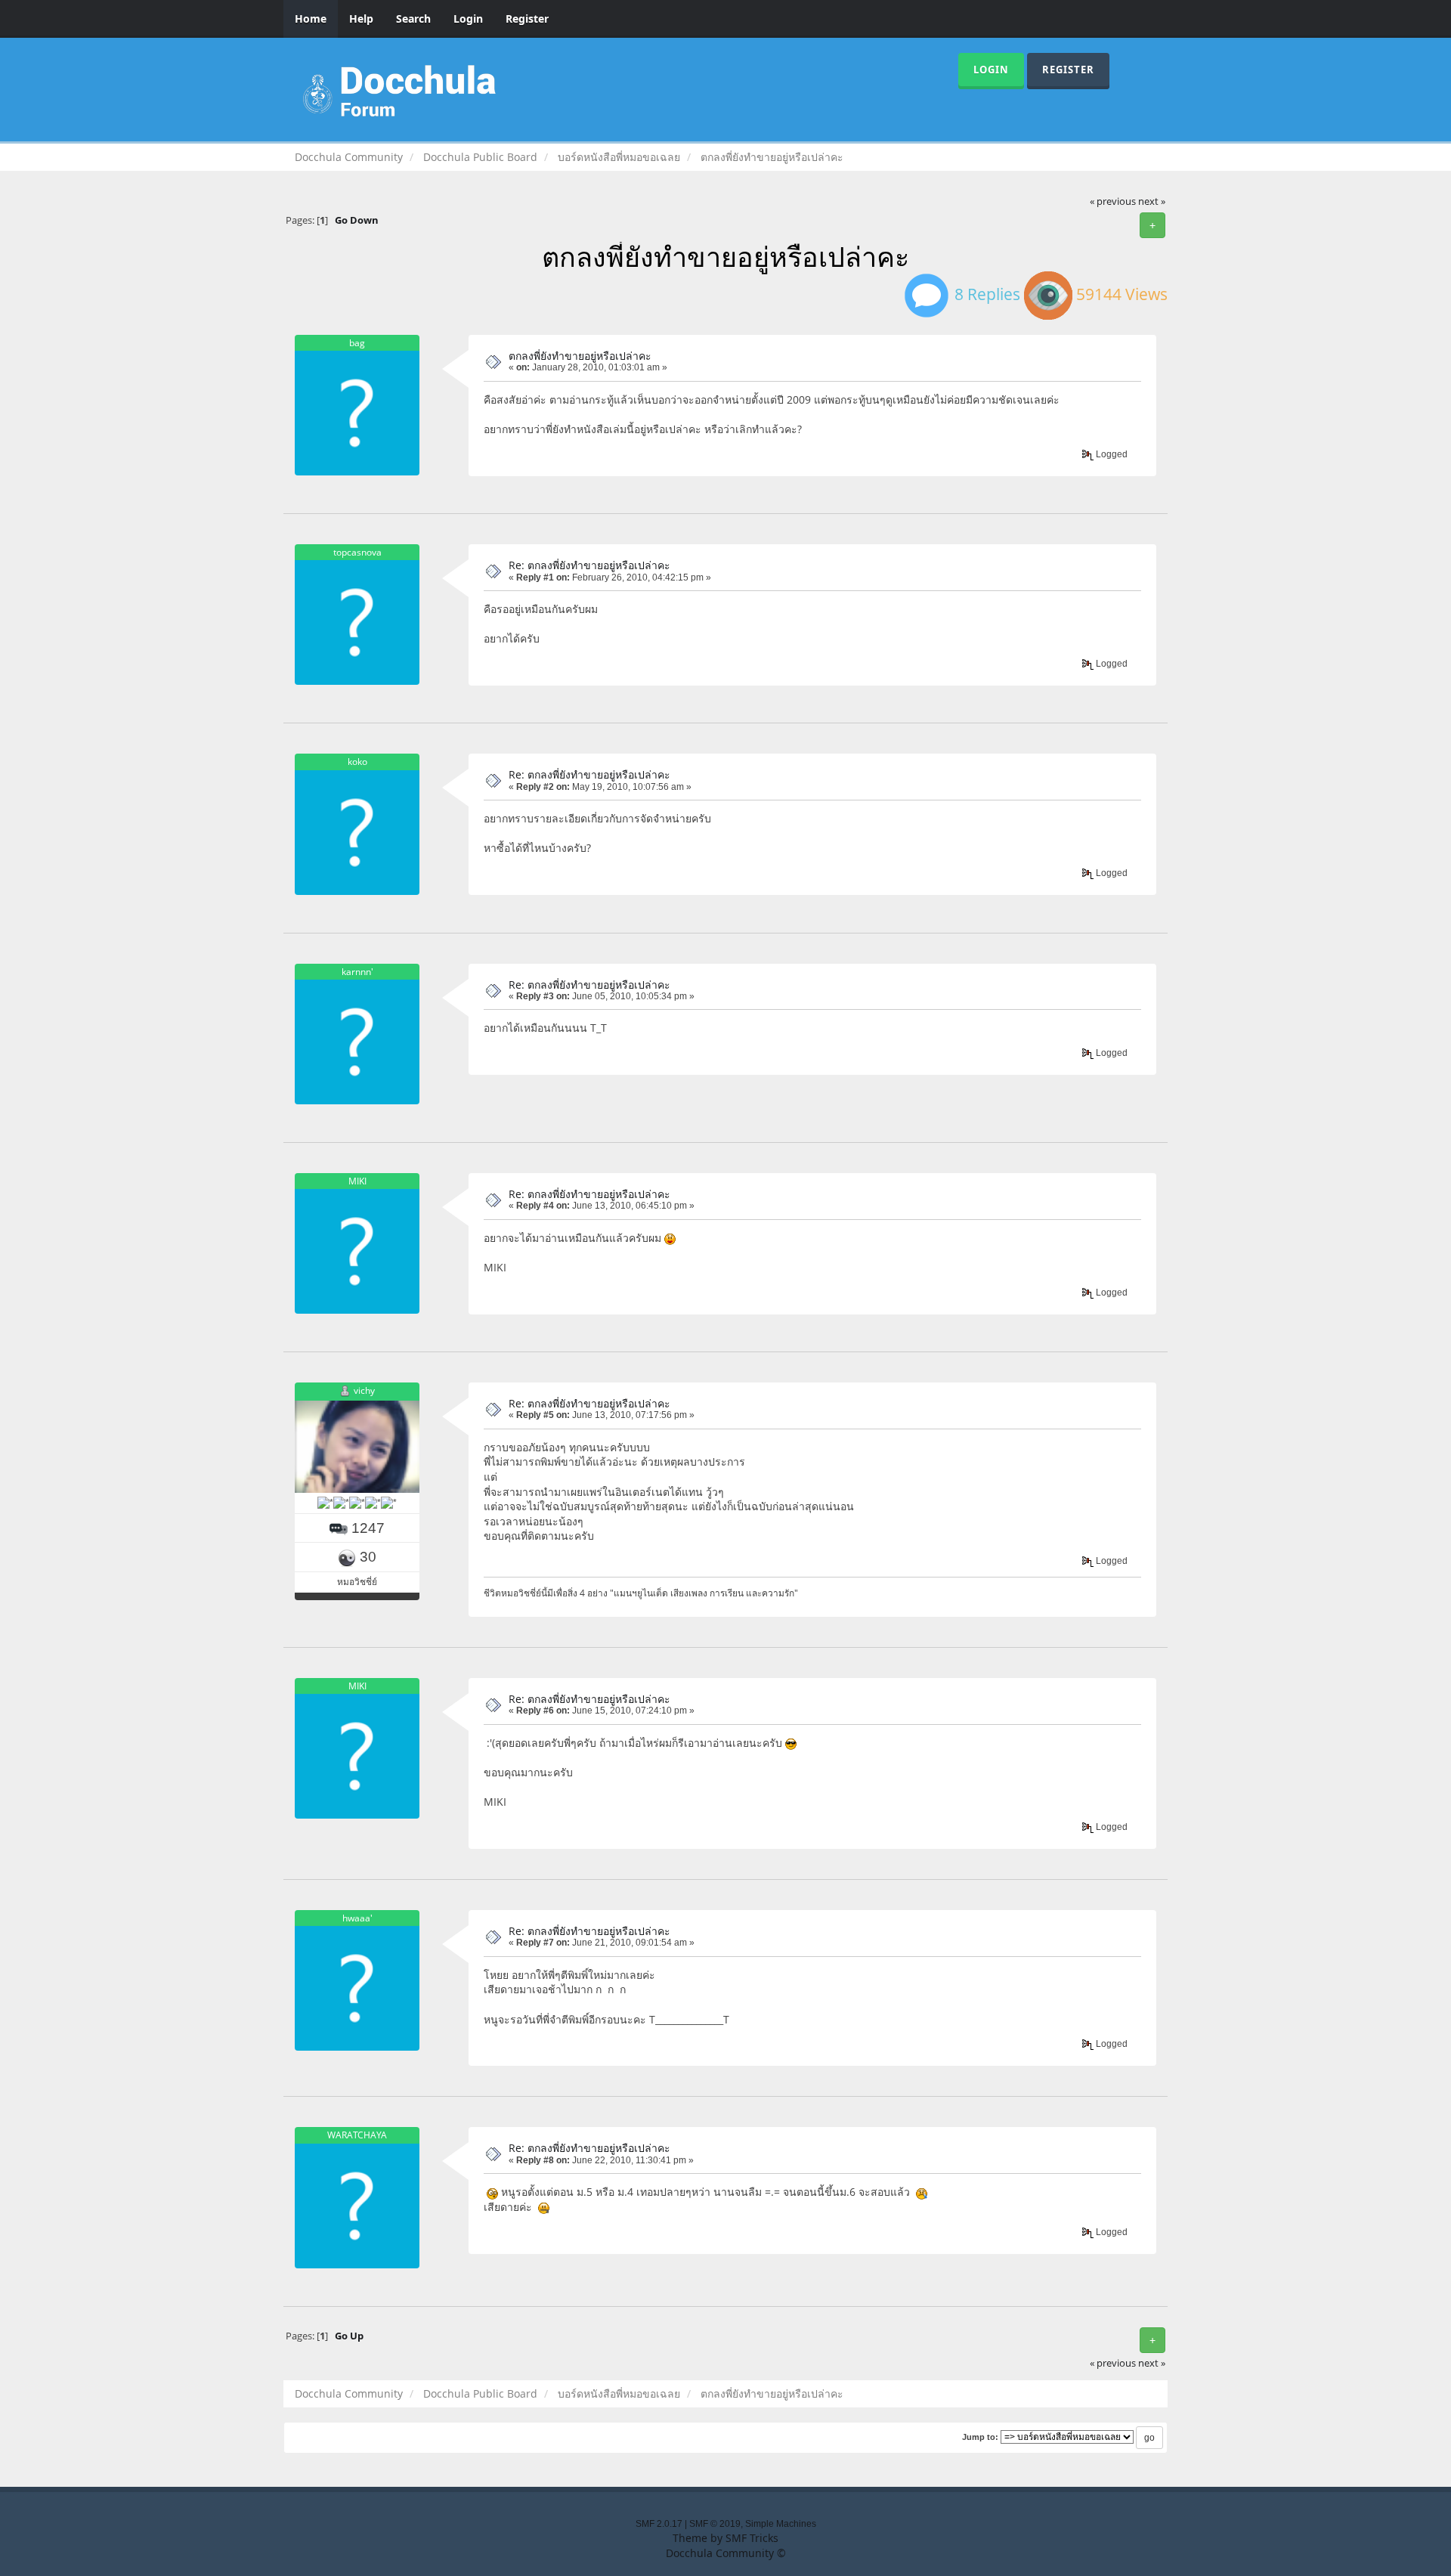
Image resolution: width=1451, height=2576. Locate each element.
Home (311, 19)
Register (527, 19)
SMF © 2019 (715, 2524)
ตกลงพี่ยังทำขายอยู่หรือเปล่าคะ (580, 356)
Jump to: (980, 2437)
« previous (1113, 201)
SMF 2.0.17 (659, 2524)
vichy (364, 1390)
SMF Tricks (752, 2538)
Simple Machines (781, 2524)
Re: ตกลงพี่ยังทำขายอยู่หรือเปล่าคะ (589, 565)
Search (413, 19)
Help (361, 19)
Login (468, 19)
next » (1152, 201)
